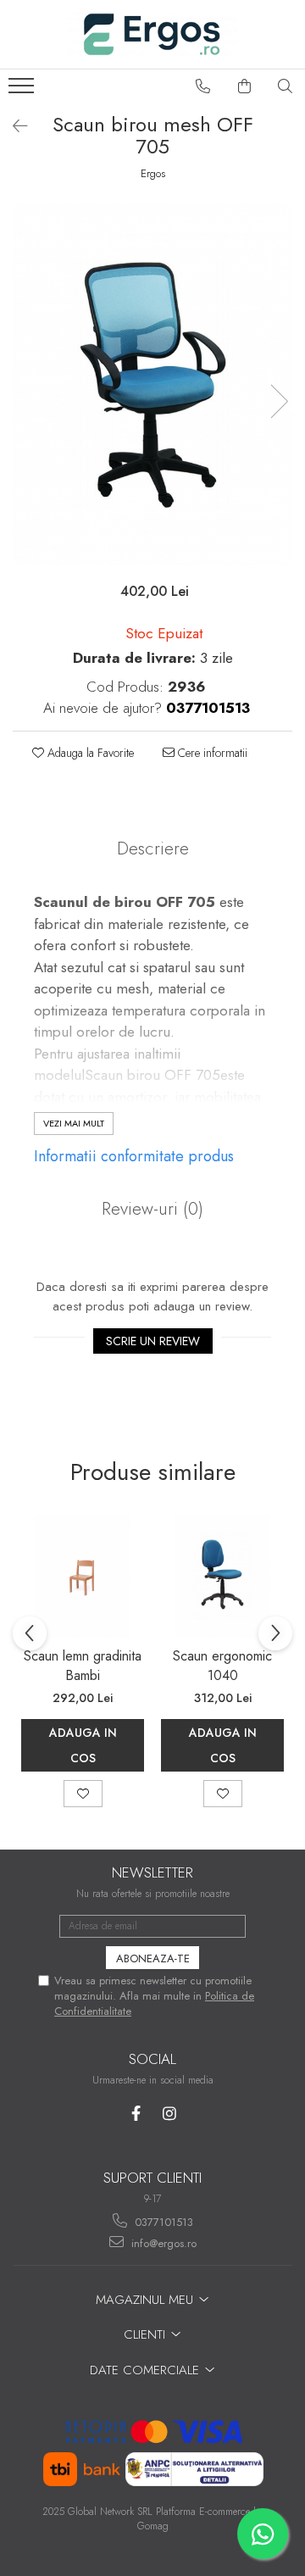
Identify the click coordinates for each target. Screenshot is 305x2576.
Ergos (153, 174)
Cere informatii (211, 753)
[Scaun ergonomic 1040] (222, 1576)
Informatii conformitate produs (134, 1156)
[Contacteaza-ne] (203, 86)
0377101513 (162, 2222)
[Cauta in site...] (286, 86)
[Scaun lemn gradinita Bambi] (83, 1576)
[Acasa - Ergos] (152, 34)
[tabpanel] (152, 384)
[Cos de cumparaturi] (245, 86)
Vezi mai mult (74, 1123)
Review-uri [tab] (152, 1209)
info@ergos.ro (162, 2243)
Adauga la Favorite (89, 753)
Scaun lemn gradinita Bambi (83, 1666)
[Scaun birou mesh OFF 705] (152, 384)
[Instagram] (169, 2114)
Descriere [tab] (153, 848)
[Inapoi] (13, 127)
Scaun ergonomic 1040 (222, 1666)
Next (279, 401)
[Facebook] (136, 2114)
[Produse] (23, 91)
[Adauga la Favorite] (83, 1794)
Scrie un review (153, 1341)
